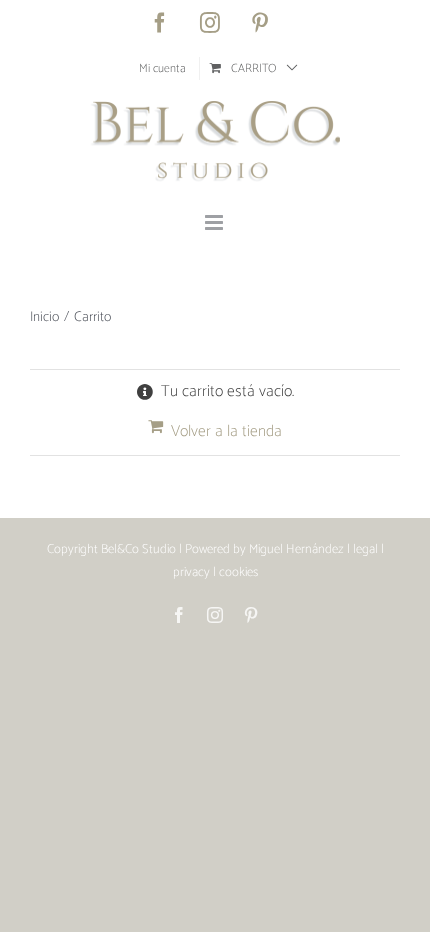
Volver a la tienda (226, 431)
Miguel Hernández (296, 549)
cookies (238, 572)
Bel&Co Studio (138, 549)
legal (365, 549)
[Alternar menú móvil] (215, 222)
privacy (191, 572)
